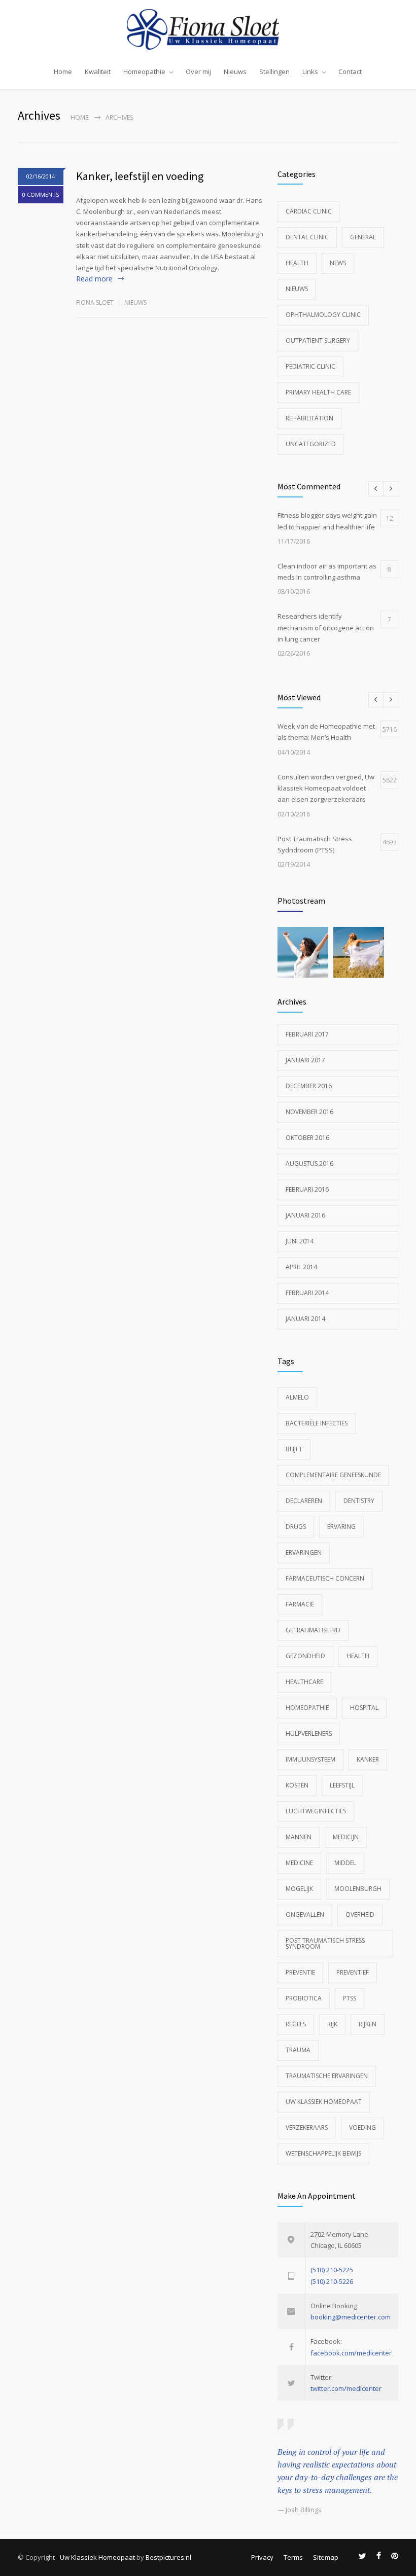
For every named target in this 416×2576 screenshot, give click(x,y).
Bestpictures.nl (168, 2557)
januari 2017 (305, 1060)
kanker (368, 1759)
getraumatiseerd (313, 1630)
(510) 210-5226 (332, 2281)
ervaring (341, 1527)
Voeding (362, 2127)
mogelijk (299, 1889)
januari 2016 (305, 1215)
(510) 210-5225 (332, 2270)
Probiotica (304, 1998)
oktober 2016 (307, 1138)
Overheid (360, 1915)
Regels (296, 2024)
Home (63, 71)
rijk (332, 2024)
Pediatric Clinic (310, 366)
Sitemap (326, 2557)
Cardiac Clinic (309, 211)
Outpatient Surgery (318, 341)
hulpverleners (309, 1733)
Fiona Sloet (95, 302)
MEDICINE (299, 1863)
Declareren (304, 1501)
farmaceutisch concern (325, 1578)
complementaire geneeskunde (333, 1475)
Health (297, 263)
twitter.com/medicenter (346, 2388)
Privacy (262, 2557)
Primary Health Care (318, 392)
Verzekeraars (307, 2127)
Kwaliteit (98, 71)
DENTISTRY (359, 1501)
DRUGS (296, 1527)
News (338, 263)
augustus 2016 (309, 1164)
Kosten (297, 1785)
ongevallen (305, 1915)
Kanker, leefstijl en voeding (140, 176)
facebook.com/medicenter (351, 2353)
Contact (350, 71)
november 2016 (309, 1112)
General (363, 237)
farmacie (300, 1604)
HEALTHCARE (304, 1682)
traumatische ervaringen (327, 2076)
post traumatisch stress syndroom (325, 1943)
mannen (299, 1837)
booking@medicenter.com (351, 2317)
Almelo (297, 1397)
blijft (294, 1449)
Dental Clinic (307, 237)
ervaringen (304, 1552)
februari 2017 (307, 1034)
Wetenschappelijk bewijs (323, 2153)
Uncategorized (311, 444)
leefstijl (342, 1785)
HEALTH (358, 1656)
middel (345, 1863)
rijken (368, 2024)
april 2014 (301, 1267)
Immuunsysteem (310, 1759)
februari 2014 (307, 1293)
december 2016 (309, 1086)
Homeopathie (144, 71)
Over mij (198, 71)
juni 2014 (300, 1241)
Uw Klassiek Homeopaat (324, 2102)
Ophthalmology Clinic (323, 315)
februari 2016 (307, 1189)
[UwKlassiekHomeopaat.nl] (208, 29)
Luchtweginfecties (316, 1811)
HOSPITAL (364, 1708)
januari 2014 (305, 1319)
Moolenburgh (358, 1889)
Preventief (353, 1972)
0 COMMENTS (41, 194)
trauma (298, 2050)
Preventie (300, 1972)
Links (310, 71)
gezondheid (305, 1656)
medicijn (346, 1837)
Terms (293, 2557)
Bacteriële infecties (317, 1423)
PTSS (350, 1998)
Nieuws (235, 71)
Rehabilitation (309, 418)
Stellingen (274, 71)
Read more (94, 279)
